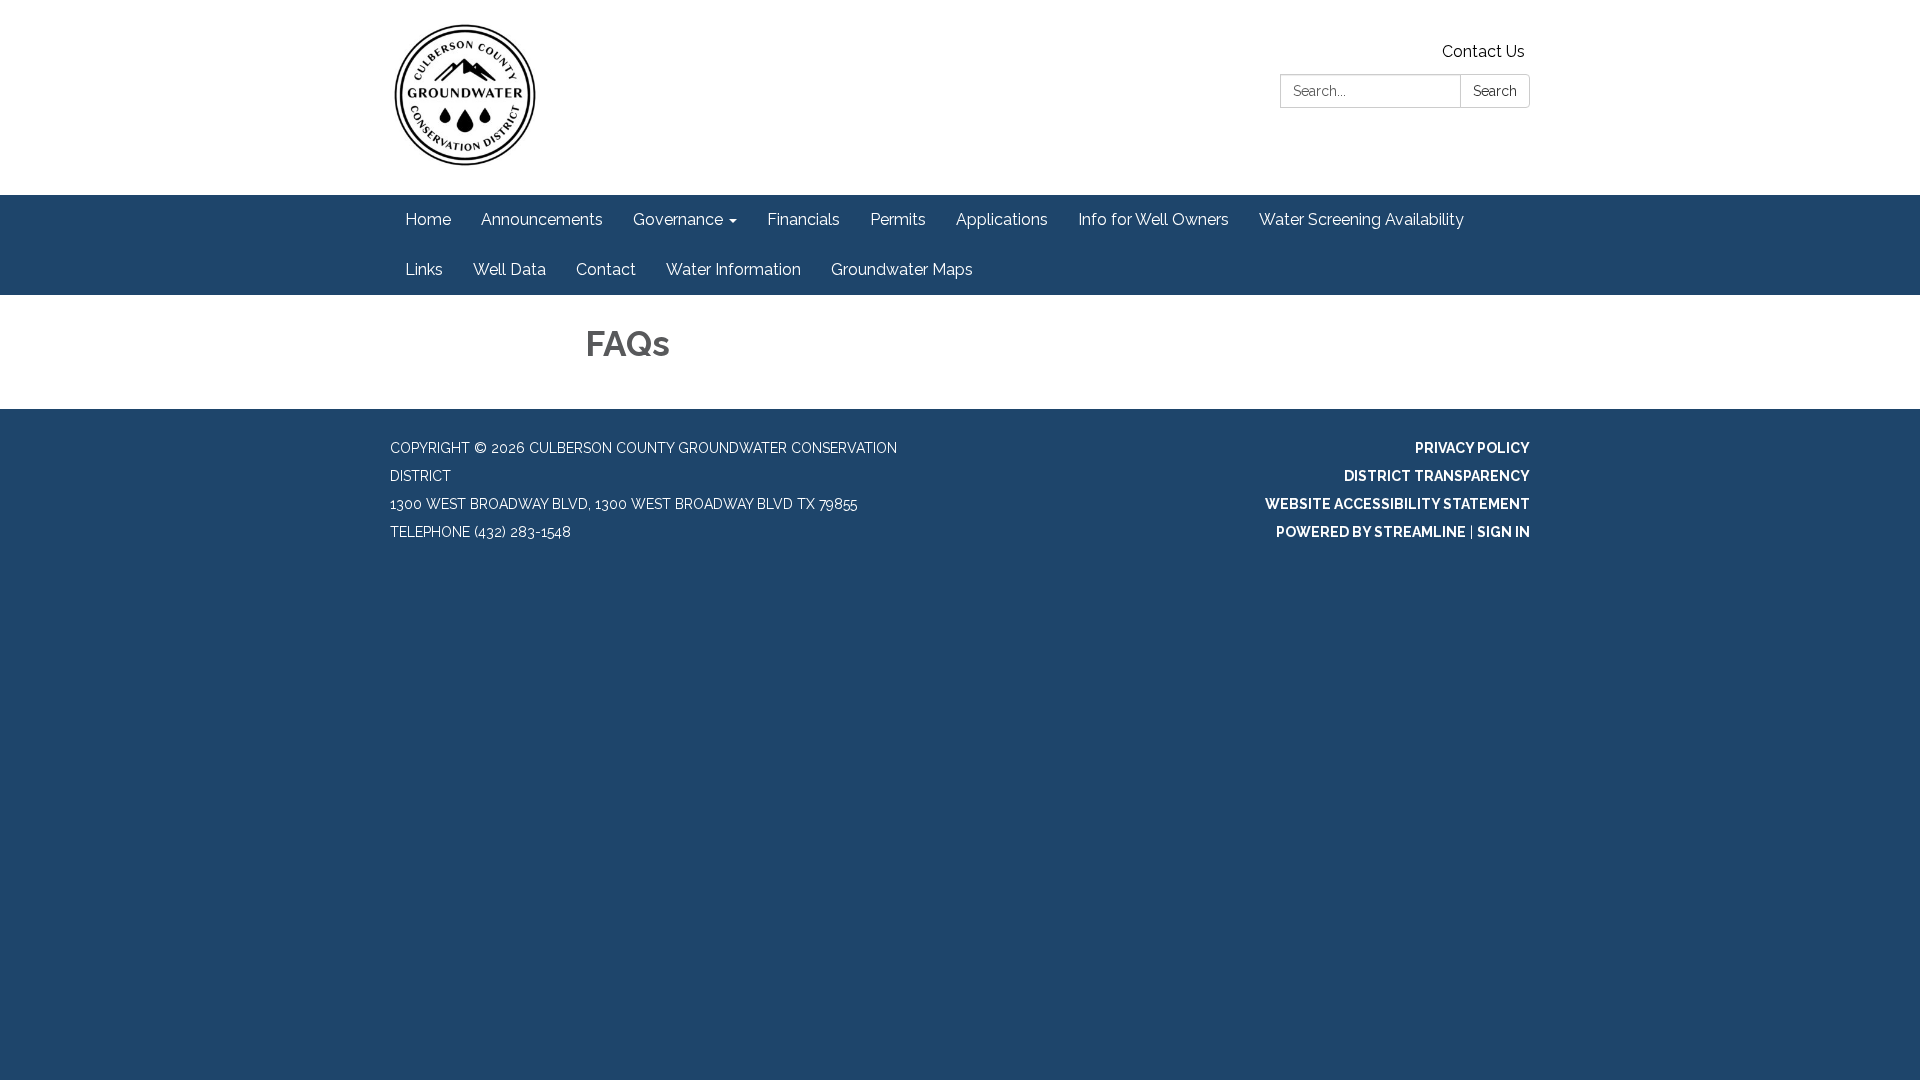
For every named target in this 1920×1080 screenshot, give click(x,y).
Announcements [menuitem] (542, 219)
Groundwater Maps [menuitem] (902, 269)
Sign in (1503, 532)
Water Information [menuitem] (733, 269)
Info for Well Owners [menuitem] (1153, 219)
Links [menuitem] (424, 269)
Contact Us (1483, 51)
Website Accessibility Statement (1397, 504)
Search (1495, 91)
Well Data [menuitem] (509, 269)
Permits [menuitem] (898, 219)
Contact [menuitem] (606, 269)
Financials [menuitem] (803, 219)
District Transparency (1437, 476)
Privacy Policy (1472, 448)
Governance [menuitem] (678, 219)
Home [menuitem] (428, 219)
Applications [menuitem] (1002, 219)
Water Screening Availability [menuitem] (1361, 219)
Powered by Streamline (1371, 532)
